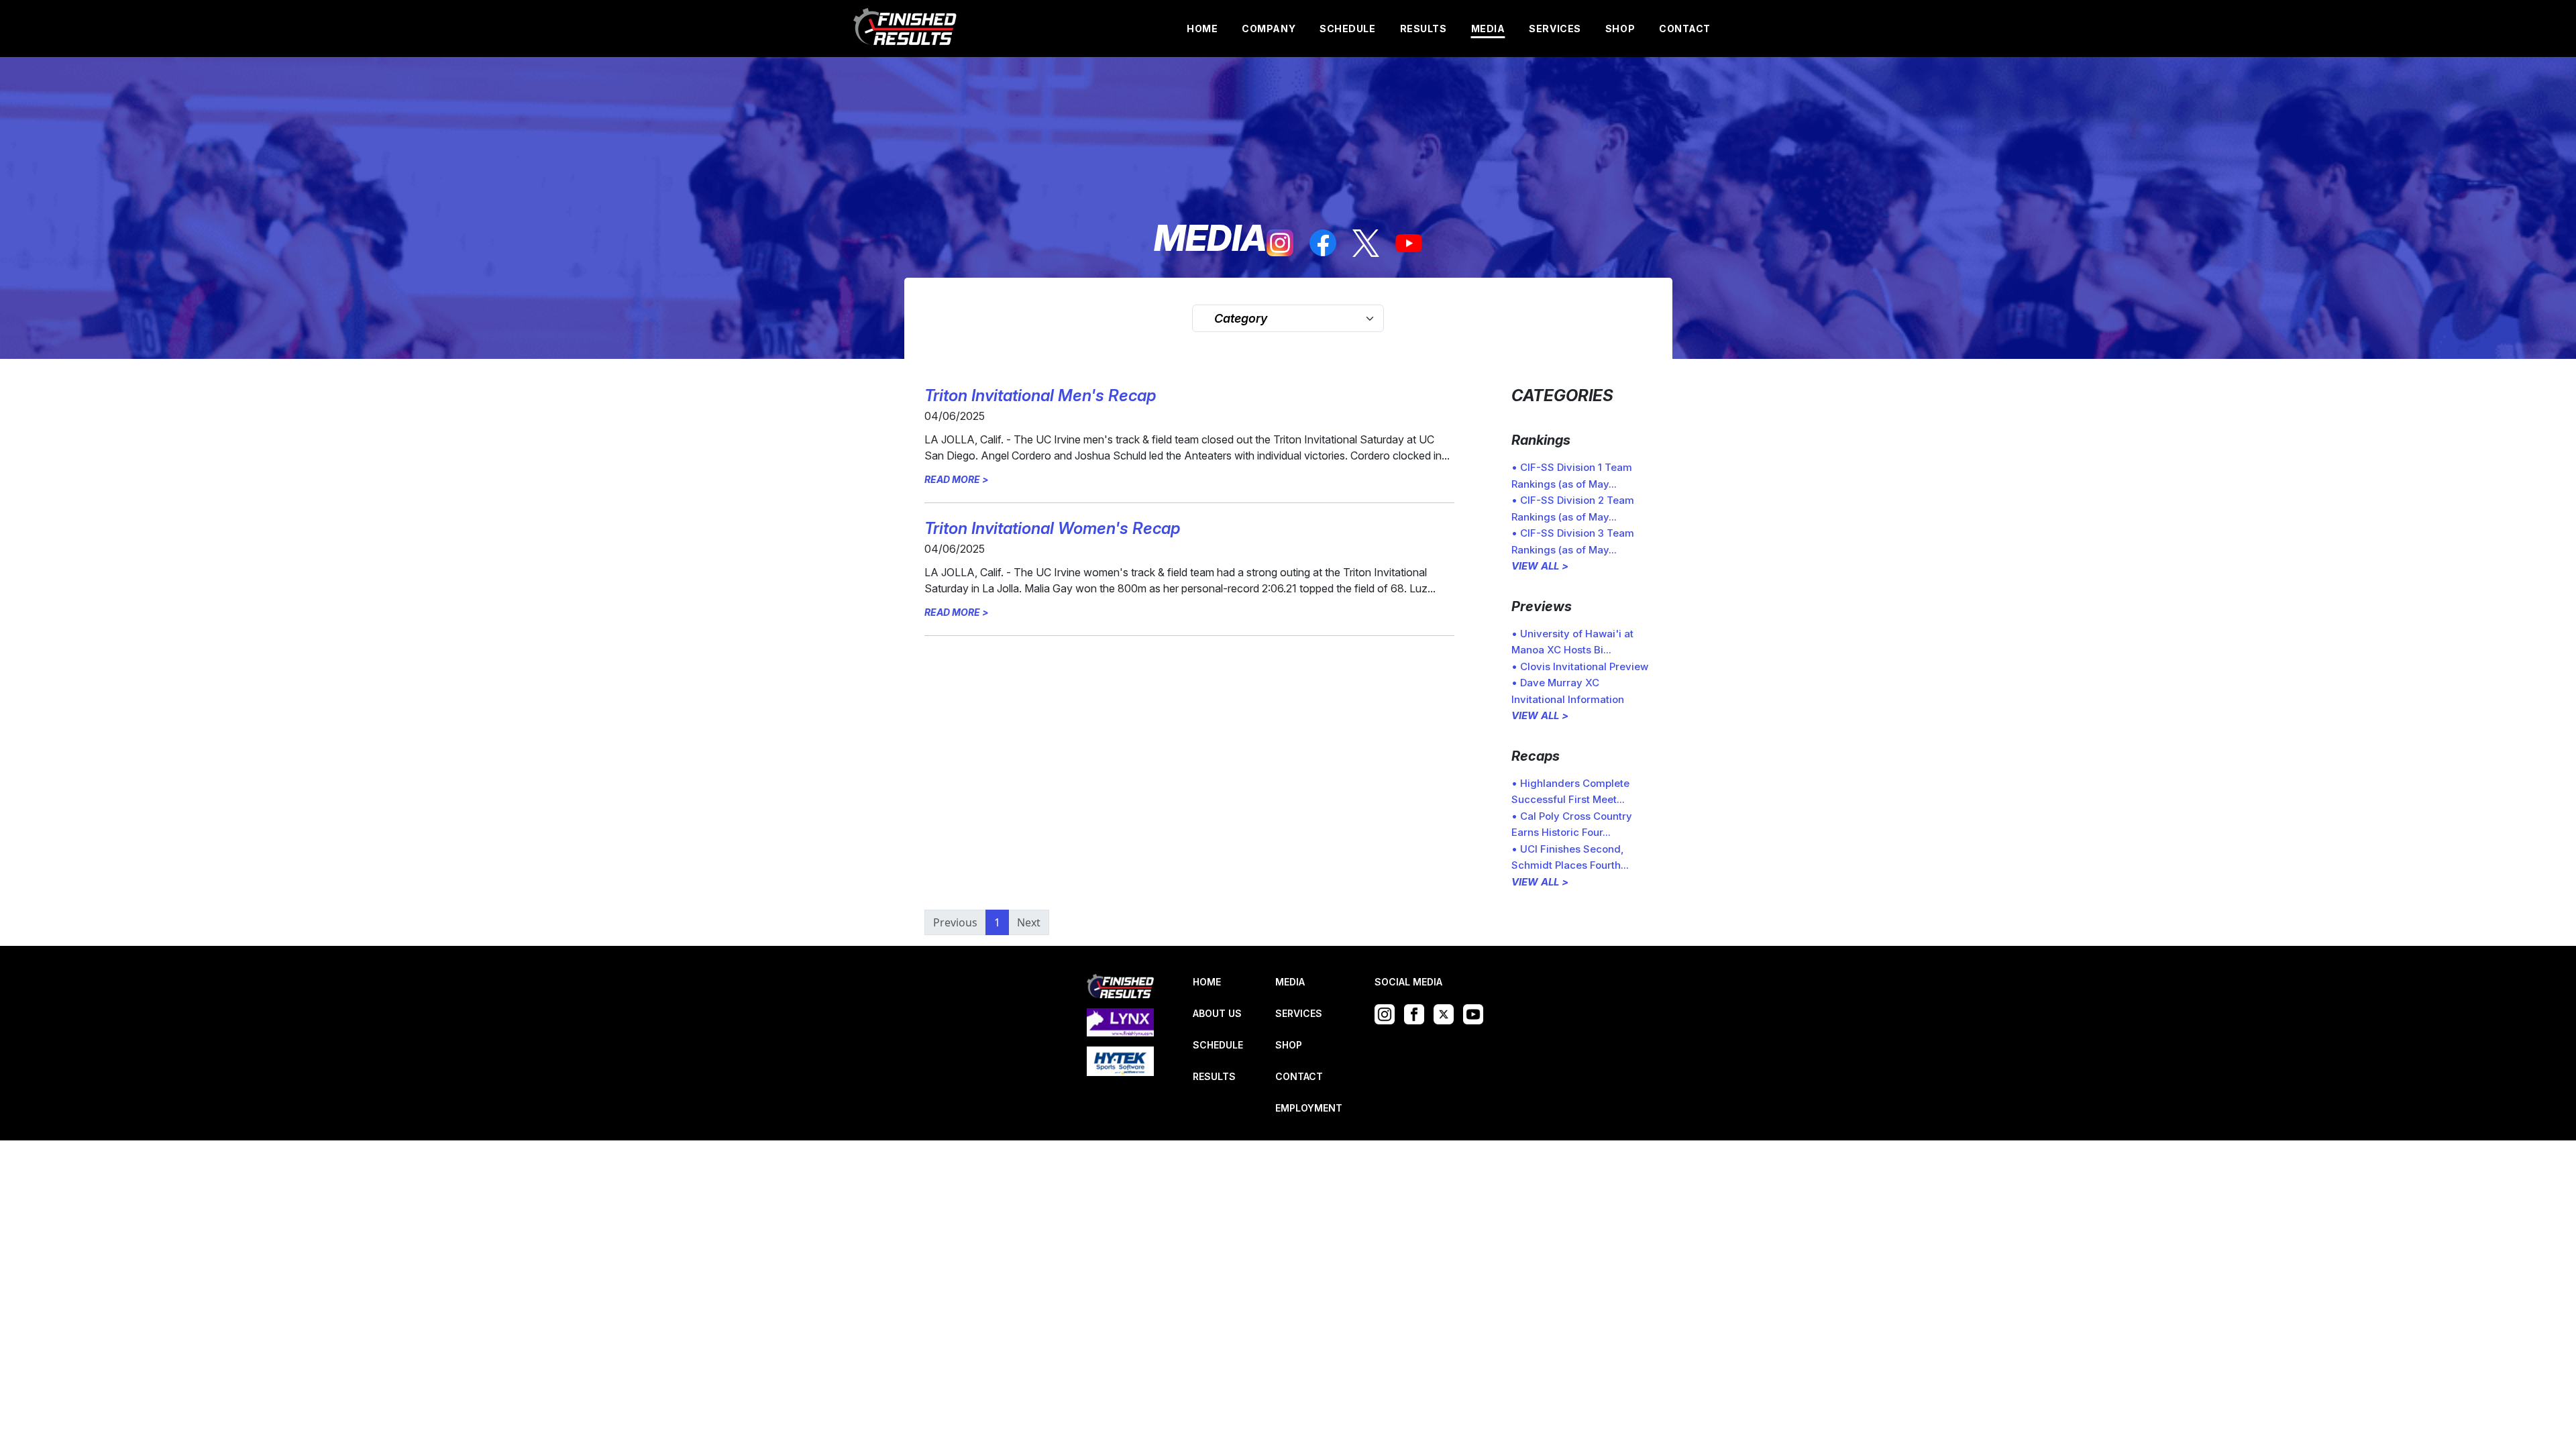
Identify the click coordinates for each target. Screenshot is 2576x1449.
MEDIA (1488, 29)
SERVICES (1555, 29)
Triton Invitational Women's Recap (1052, 528)
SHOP (1620, 29)
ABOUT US (1217, 1013)
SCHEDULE (1347, 29)
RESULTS (1424, 29)
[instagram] (1280, 243)
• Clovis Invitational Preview (1580, 666)
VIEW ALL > (1540, 566)
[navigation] (906, 29)
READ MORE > (957, 479)
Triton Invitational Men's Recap (1040, 395)
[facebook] (1323, 243)
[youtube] (1409, 244)
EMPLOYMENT (1309, 1108)
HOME (1202, 29)
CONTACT (1685, 29)
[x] (1366, 243)
